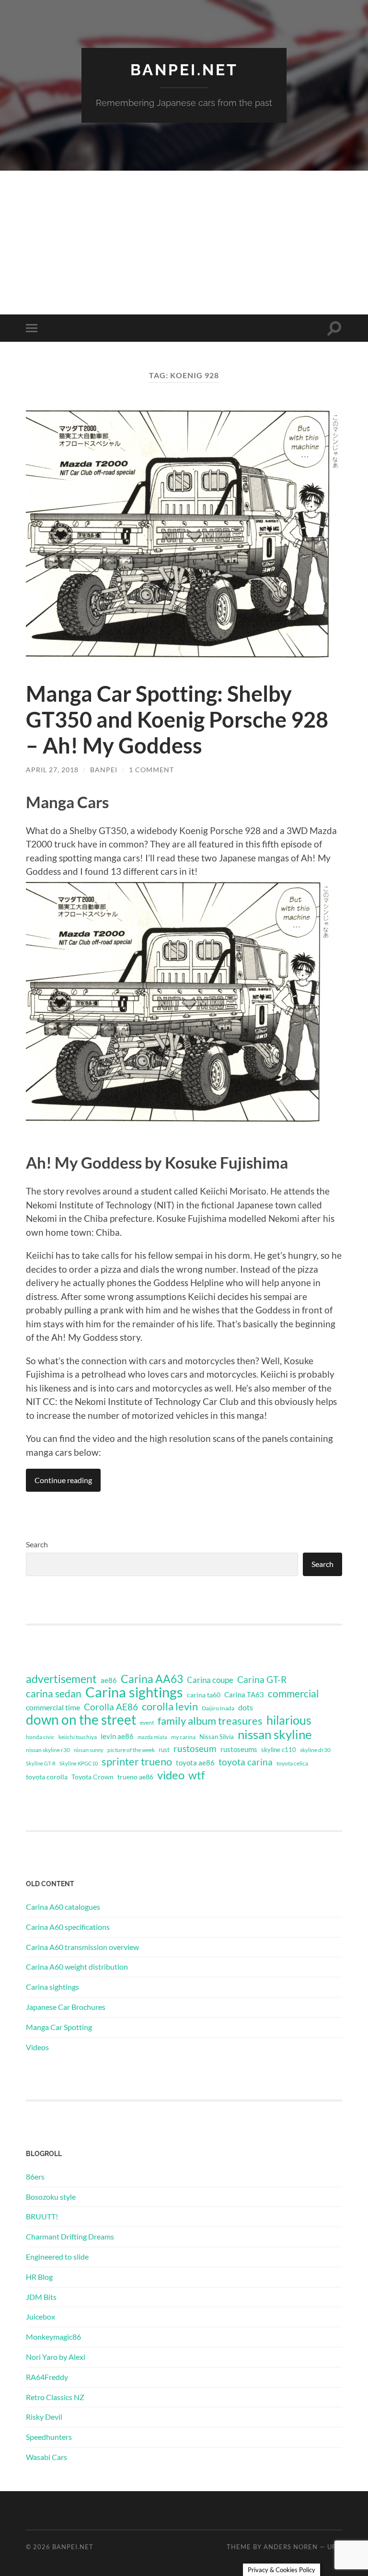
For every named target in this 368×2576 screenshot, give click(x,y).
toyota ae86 (195, 1763)
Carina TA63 (244, 1694)
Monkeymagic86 (53, 2337)
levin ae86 (117, 1736)
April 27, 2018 (52, 770)
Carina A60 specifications (68, 1927)
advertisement (61, 1679)
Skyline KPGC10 (79, 1763)
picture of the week (131, 1750)
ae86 (109, 1680)
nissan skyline (275, 1734)
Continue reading (63, 1480)
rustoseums (239, 1749)
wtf (197, 1775)
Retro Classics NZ (55, 2397)
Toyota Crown (92, 1777)
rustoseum (195, 1749)
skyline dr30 (315, 1750)
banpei (104, 770)
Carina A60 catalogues (63, 1907)
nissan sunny (89, 1750)
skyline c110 (279, 1750)
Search (37, 1544)
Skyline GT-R (41, 1763)
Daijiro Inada (218, 1708)
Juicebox (40, 2316)
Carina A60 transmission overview (82, 1947)
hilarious (289, 1720)
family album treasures (210, 1721)
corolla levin (170, 1706)
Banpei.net (184, 70)
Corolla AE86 (111, 1707)
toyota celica (292, 1763)
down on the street (81, 1720)
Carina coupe (210, 1680)
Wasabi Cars (46, 2457)
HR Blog (39, 2277)
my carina (183, 1737)
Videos (37, 2047)
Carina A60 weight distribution (77, 1967)
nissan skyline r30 (48, 1750)
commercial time (53, 1707)
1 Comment (151, 770)
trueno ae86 (135, 1777)
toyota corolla (47, 1777)
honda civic (40, 1737)
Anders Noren (291, 2547)
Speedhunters (49, 2437)
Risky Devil (44, 2417)
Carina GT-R (262, 1680)
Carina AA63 (152, 1679)
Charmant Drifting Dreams (70, 2236)
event (147, 1723)
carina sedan (54, 1694)
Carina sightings (134, 1692)
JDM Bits (41, 2297)
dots (246, 1707)
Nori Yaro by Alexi (56, 2357)
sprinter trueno (137, 1762)
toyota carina (246, 1762)
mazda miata (152, 1737)
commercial (293, 1694)
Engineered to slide (57, 2257)
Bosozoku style (51, 2197)
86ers (35, 2176)
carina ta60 (204, 1695)
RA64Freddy (47, 2377)
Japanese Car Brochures (66, 2007)
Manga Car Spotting (59, 2027)
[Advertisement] (184, 243)
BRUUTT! (42, 2216)
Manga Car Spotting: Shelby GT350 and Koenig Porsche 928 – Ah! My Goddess (177, 719)
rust (164, 1750)
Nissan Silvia (217, 1737)
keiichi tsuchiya (78, 1737)
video (171, 1775)
